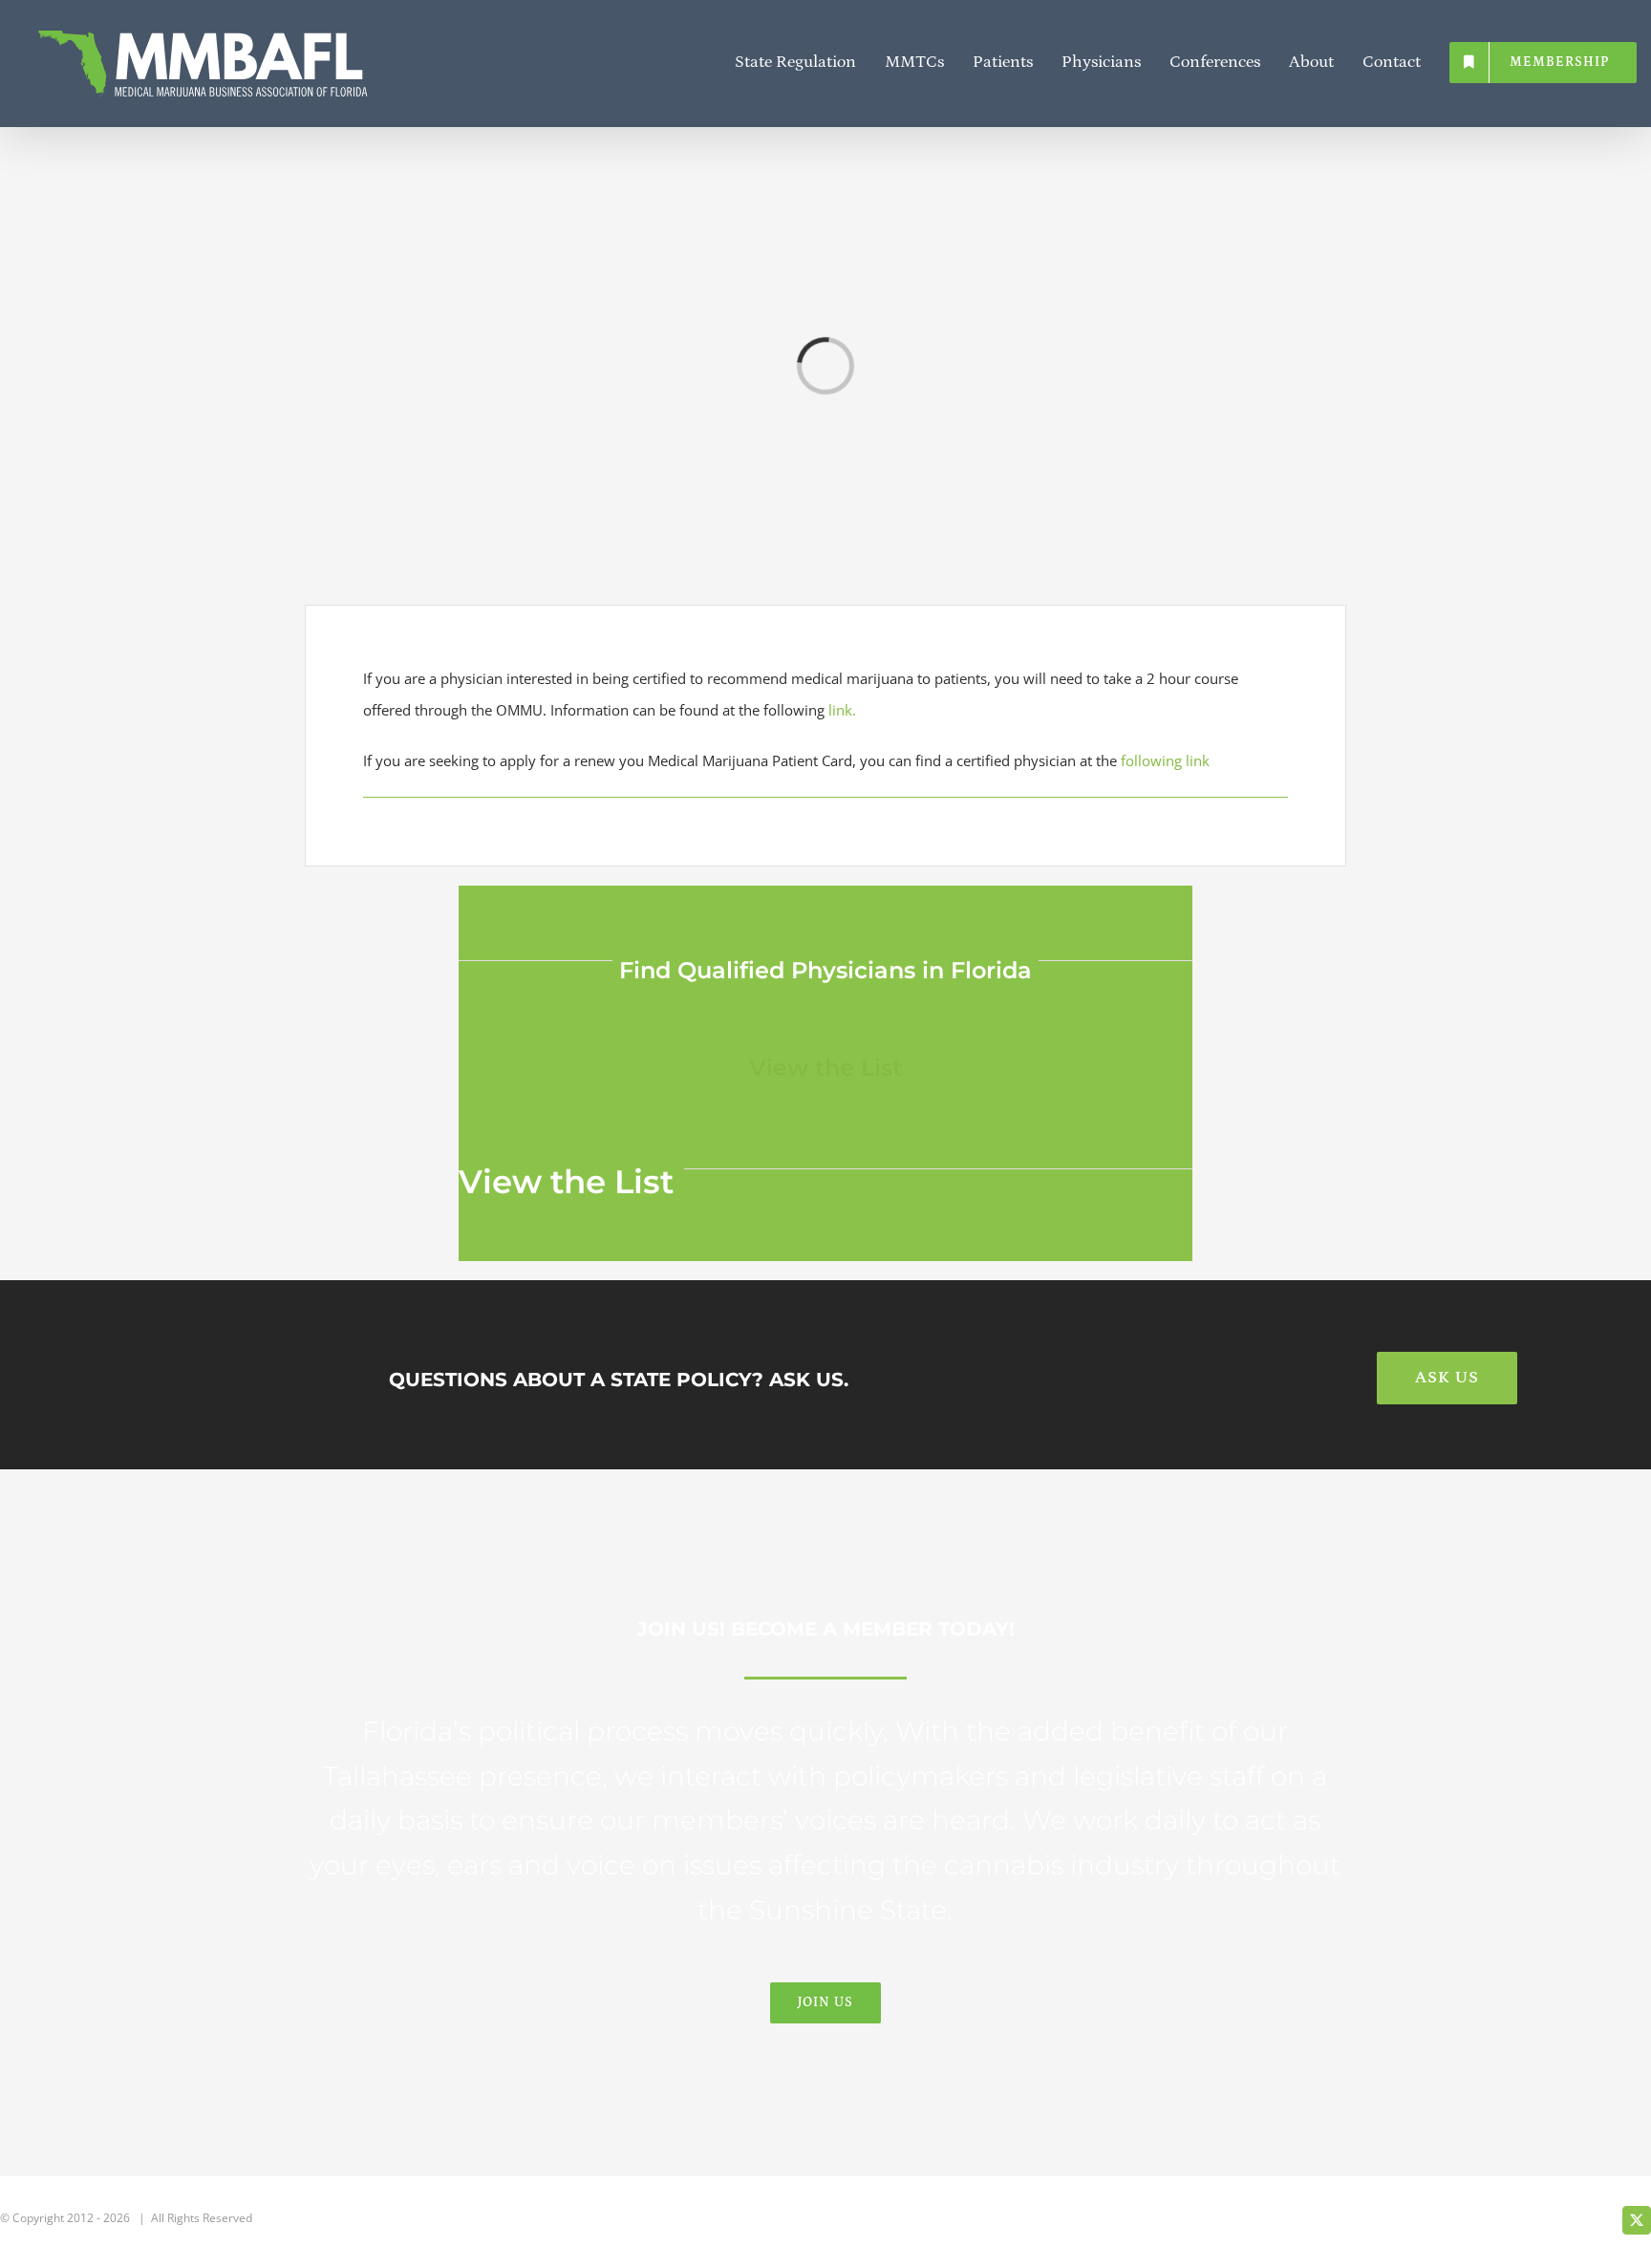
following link (1165, 760)
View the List (825, 1068)
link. (842, 710)
